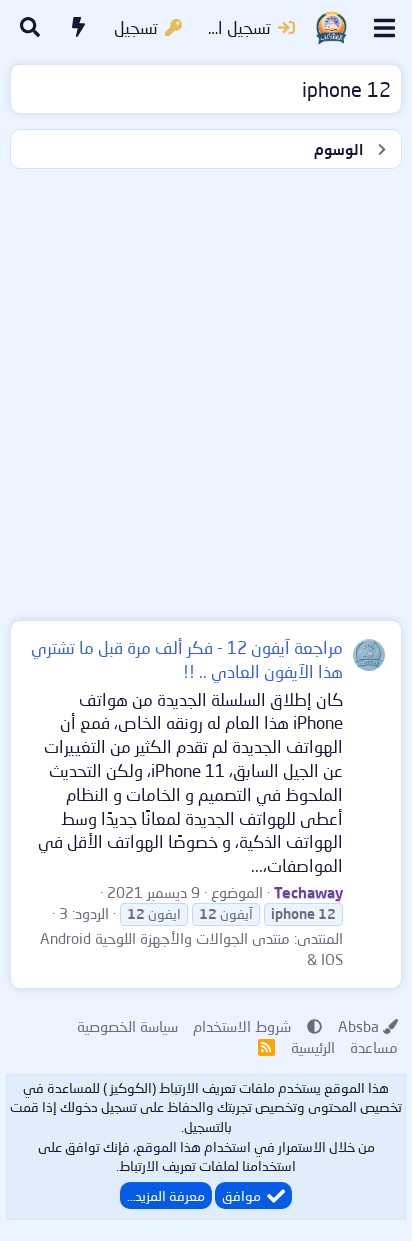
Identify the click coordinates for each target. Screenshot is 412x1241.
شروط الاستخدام (242, 1026)
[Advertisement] (206, 390)
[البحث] (30, 28)
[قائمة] (384, 28)
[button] (314, 1026)
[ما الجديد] (79, 28)
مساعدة (374, 1047)
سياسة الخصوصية (127, 1026)
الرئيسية (313, 1047)
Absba (358, 1026)
